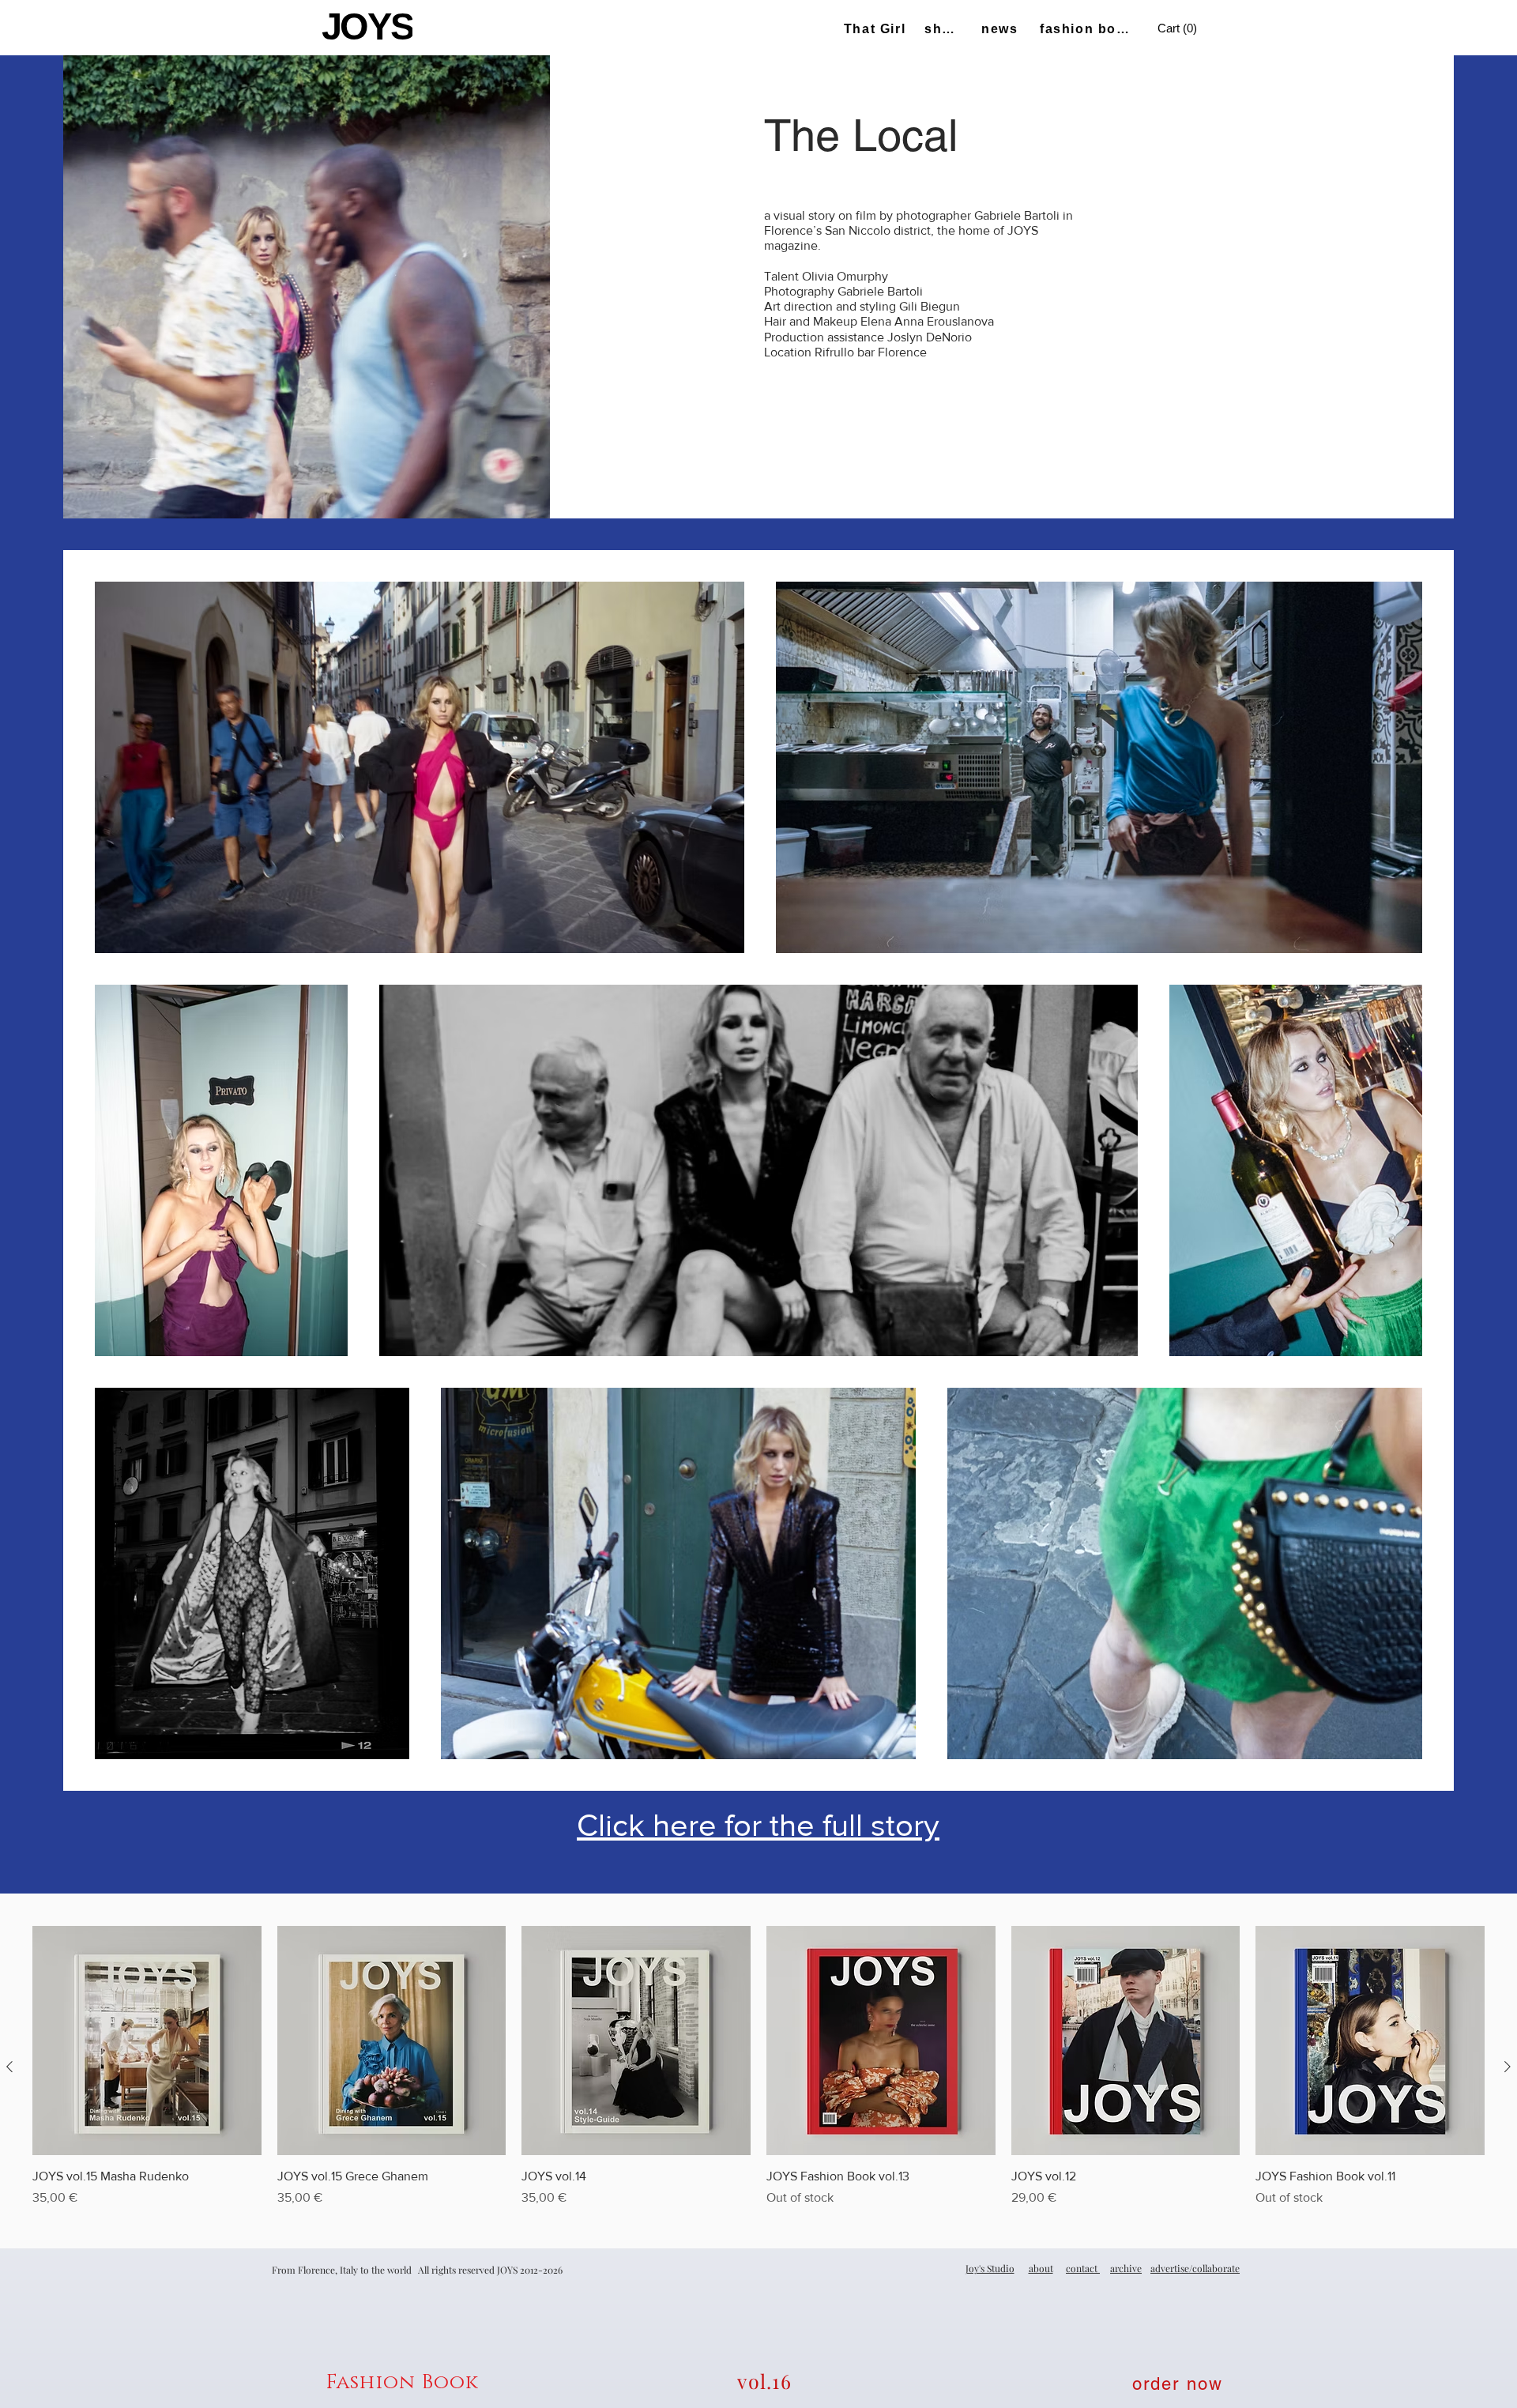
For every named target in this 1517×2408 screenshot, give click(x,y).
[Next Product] (1508, 2067)
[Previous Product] (9, 2067)
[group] (758, 2067)
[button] (1179, 29)
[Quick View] (147, 2041)
